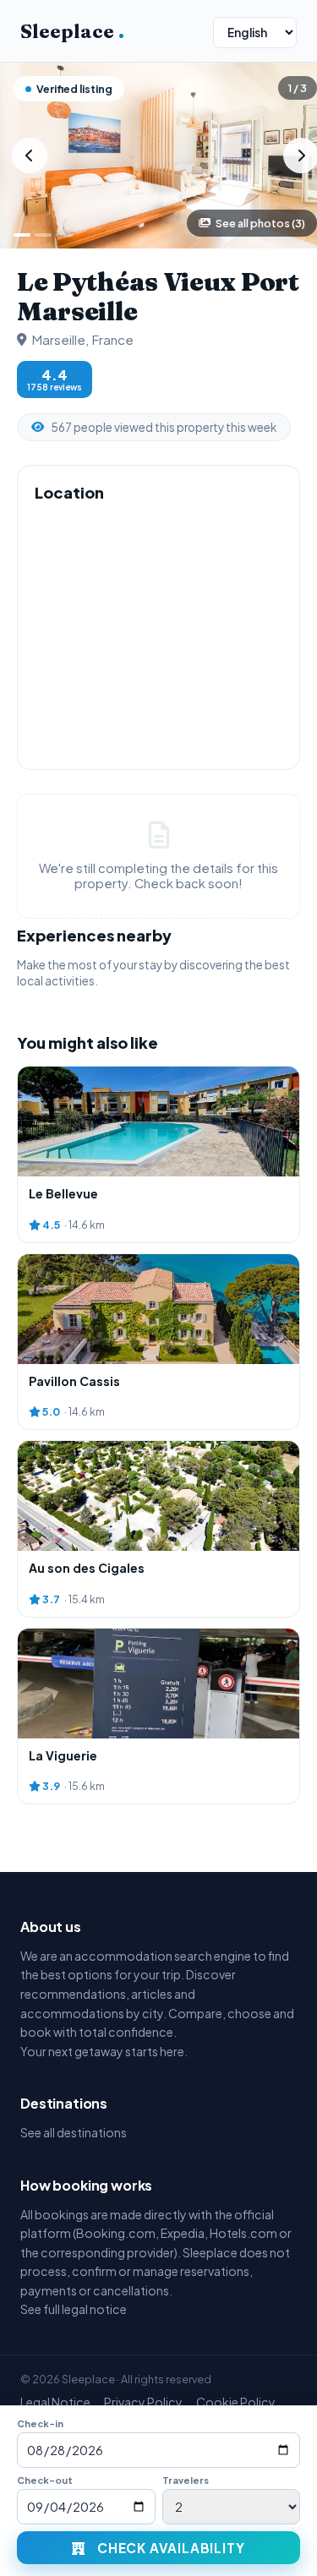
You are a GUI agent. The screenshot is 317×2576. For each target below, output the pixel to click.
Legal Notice (55, 2402)
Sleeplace (72, 31)
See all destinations (74, 2132)
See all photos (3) (260, 223)
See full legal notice (74, 2309)
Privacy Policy (143, 2402)
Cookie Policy (236, 2402)
